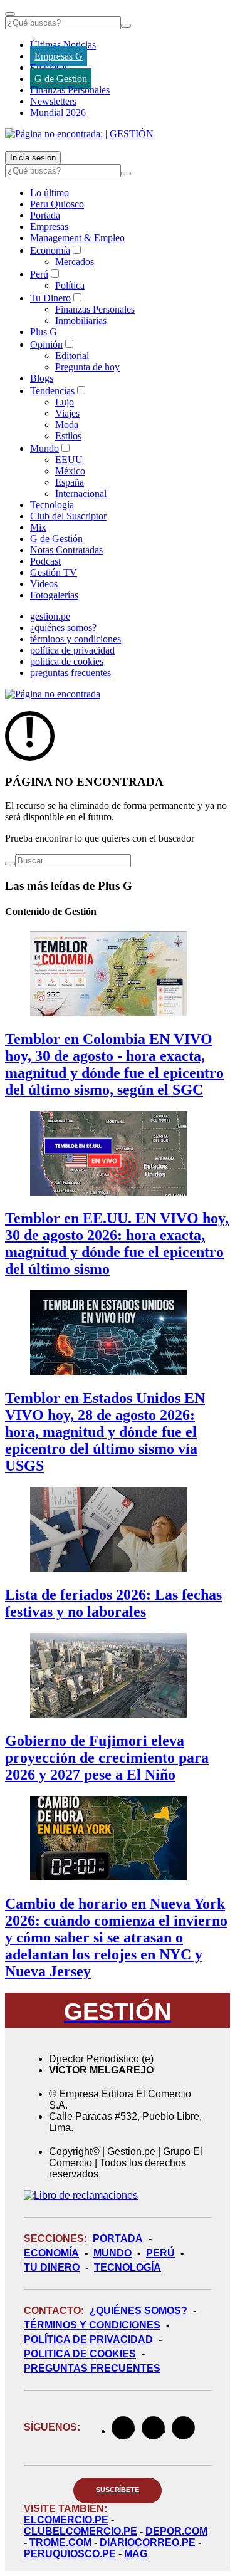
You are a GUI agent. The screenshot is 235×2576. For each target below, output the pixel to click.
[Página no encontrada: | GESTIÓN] (79, 134)
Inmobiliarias (81, 321)
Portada (45, 215)
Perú (39, 274)
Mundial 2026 (58, 112)
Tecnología (52, 505)
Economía (50, 250)
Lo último (50, 193)
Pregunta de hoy (87, 367)
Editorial (72, 356)
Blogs (42, 378)
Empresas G (59, 56)
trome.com (60, 2542)
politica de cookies (67, 661)
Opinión (46, 344)
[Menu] (10, 14)
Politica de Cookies (80, 2354)
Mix (38, 527)
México (70, 471)
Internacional (81, 493)
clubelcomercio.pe (81, 2531)
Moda (67, 425)
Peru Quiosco (57, 204)
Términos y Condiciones (92, 2325)
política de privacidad (72, 650)
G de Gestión (61, 79)
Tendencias (52, 391)
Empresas (49, 67)
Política (70, 285)
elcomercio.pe (66, 2520)
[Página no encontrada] (53, 694)
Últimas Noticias (63, 45)
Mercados (75, 262)
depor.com (176, 2531)
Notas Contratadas (66, 550)
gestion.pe (50, 616)
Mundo (44, 448)
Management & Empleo (77, 238)
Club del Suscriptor (68, 516)
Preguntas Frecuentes (92, 2368)
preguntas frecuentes (70, 673)
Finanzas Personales (70, 90)
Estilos (68, 436)
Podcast (45, 561)
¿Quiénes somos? (138, 2311)
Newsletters (53, 101)
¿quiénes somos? (63, 628)
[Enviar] (126, 26)
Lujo (65, 402)
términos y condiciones (76, 639)
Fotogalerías (54, 595)
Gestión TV (54, 572)
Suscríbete (118, 2490)
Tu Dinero (50, 298)
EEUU (69, 460)
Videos (44, 584)
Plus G (44, 332)
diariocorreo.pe (148, 2542)
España (70, 482)
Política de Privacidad (88, 2339)
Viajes (67, 413)
